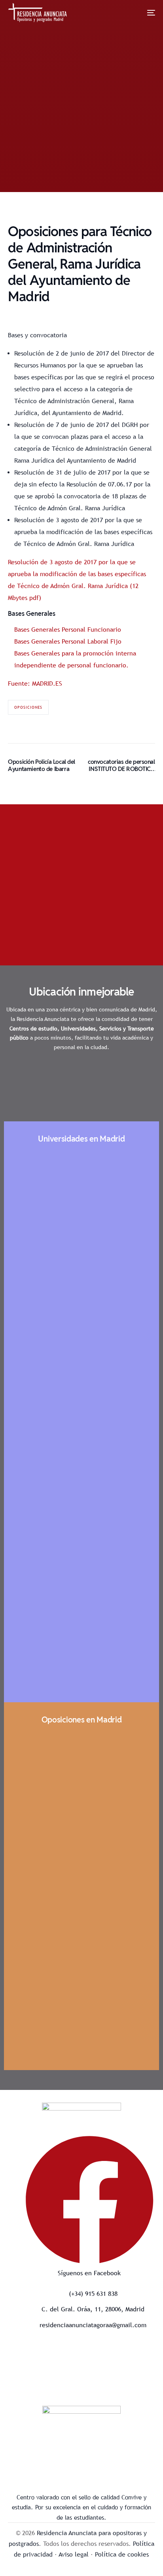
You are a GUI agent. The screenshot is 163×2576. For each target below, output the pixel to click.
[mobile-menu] (145, 13)
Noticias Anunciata (89, 167)
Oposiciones (28, 707)
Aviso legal (74, 2554)
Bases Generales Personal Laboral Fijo (68, 641)
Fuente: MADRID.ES (35, 683)
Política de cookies (122, 2554)
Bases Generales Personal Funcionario (68, 630)
